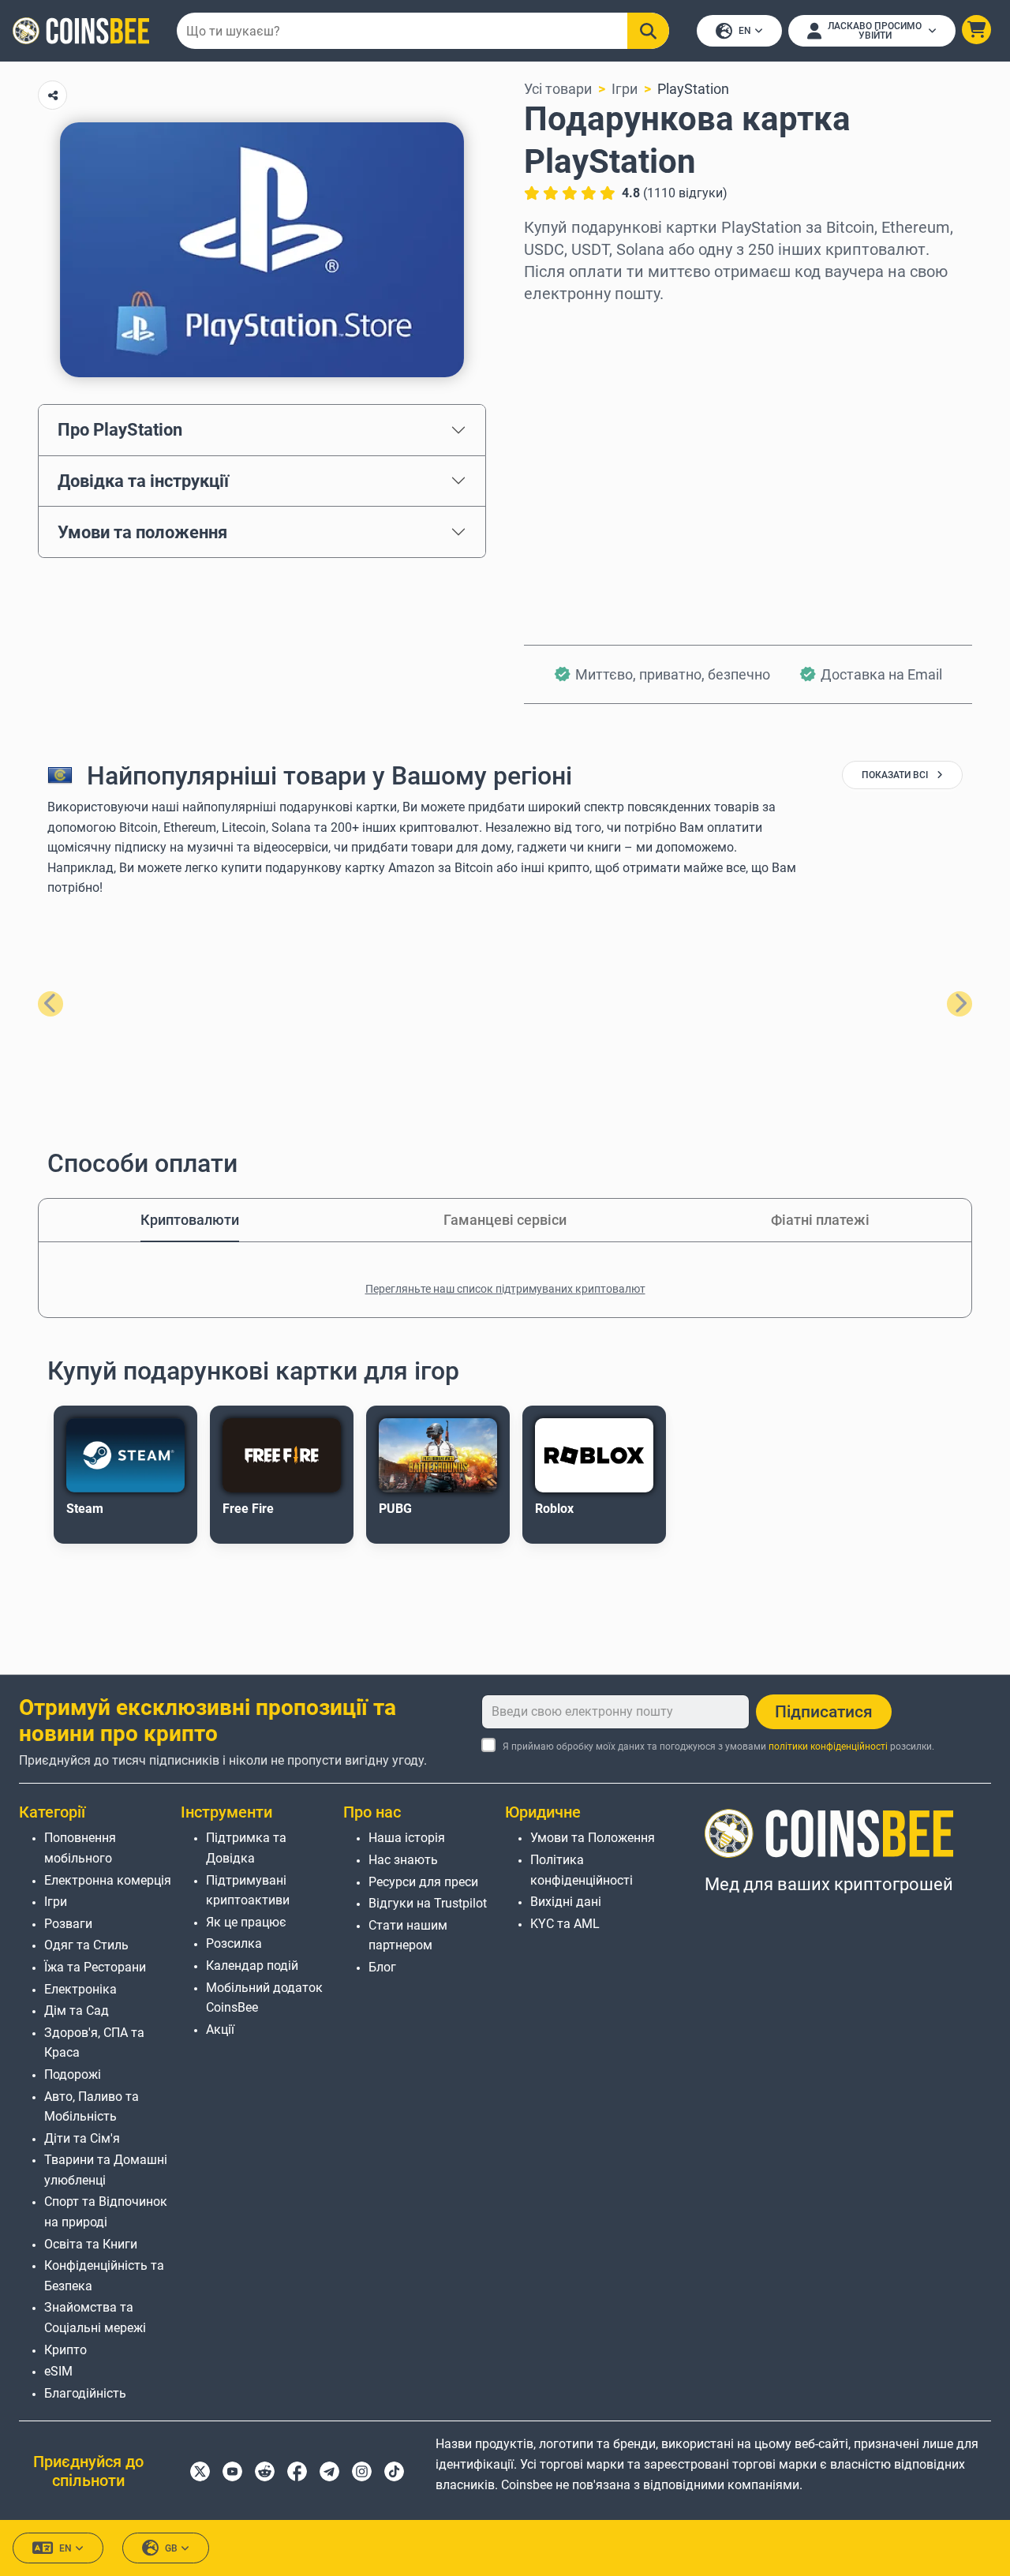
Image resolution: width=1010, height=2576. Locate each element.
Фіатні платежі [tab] (820, 1220)
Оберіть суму (568, 393)
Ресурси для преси (423, 1882)
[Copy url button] (52, 95)
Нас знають (403, 1860)
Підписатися (824, 1712)
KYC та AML (565, 1924)
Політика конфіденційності (582, 1870)
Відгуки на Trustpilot (428, 1903)
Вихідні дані (566, 1902)
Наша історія (407, 1838)
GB (171, 2548)
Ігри (625, 89)
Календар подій (252, 1966)
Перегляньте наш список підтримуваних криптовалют (505, 1289)
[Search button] (648, 31)
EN (745, 31)
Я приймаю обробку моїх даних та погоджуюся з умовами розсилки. (718, 1747)
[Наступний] (959, 1004)
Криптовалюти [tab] (190, 1220)
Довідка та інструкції (143, 481)
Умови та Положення (593, 1838)
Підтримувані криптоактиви (248, 1891)
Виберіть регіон (576, 326)
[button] (976, 30)
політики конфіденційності (828, 1747)
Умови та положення (142, 532)
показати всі (896, 775)
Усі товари (558, 89)
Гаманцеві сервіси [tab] (505, 1220)
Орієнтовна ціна (577, 461)
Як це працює (246, 1922)
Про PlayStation (120, 429)
